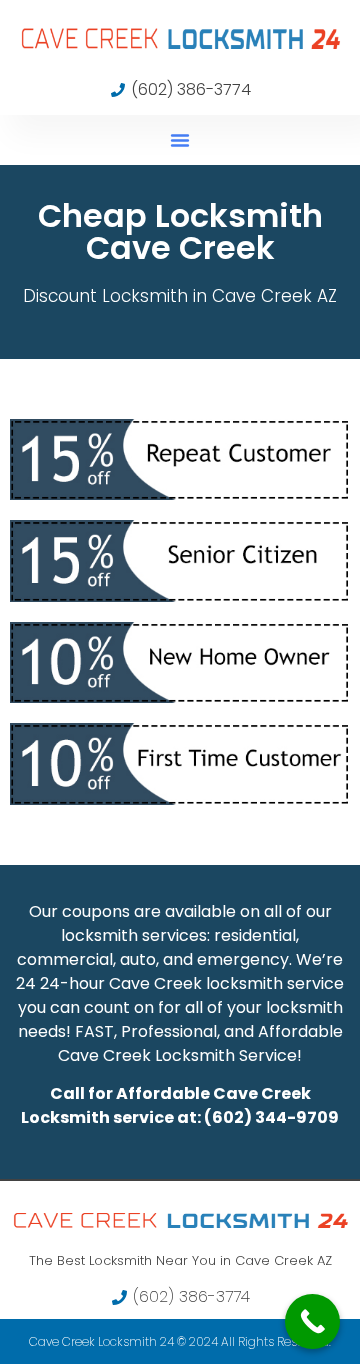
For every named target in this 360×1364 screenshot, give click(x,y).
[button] (180, 140)
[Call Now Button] (312, 1321)
